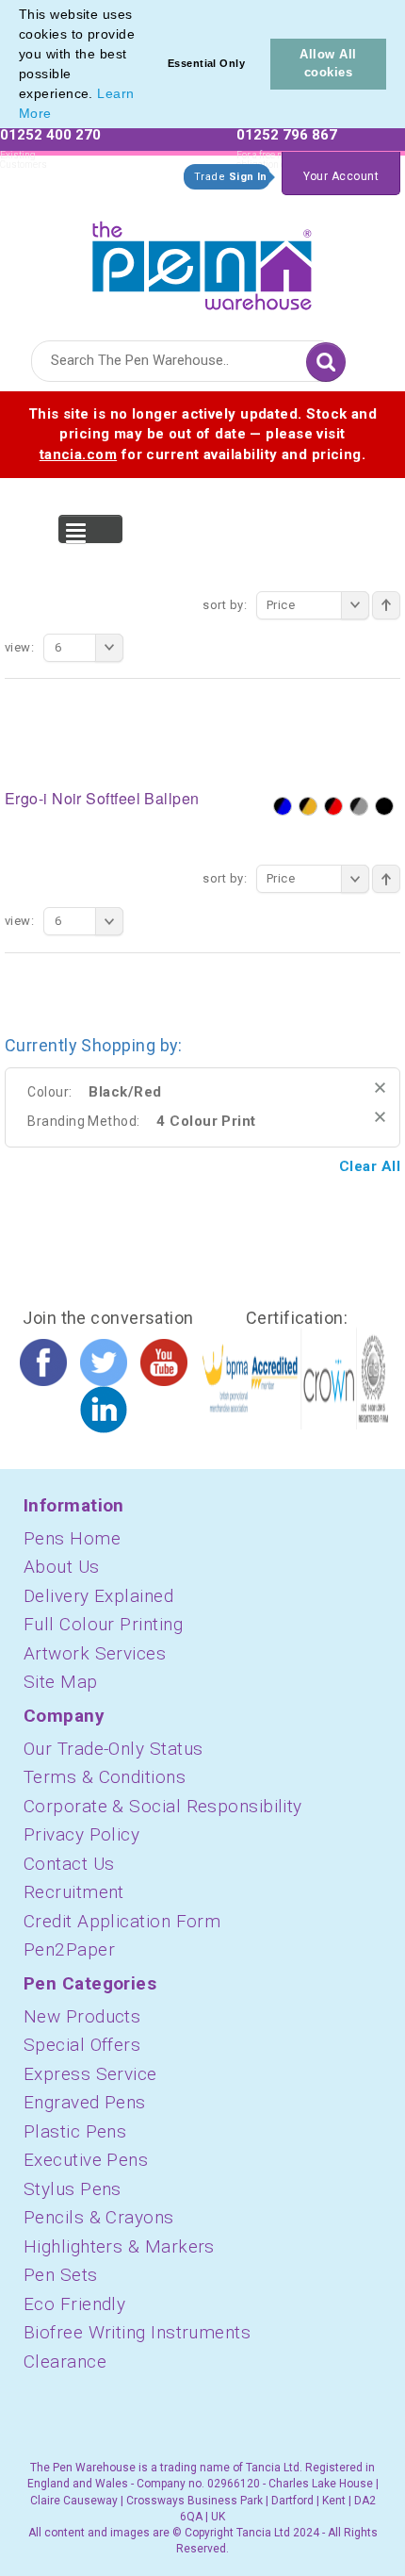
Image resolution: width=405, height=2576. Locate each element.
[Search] (326, 362)
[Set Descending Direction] (386, 605)
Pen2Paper (69, 1949)
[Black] (384, 806)
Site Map (61, 1682)
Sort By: (225, 605)
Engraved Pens (85, 2102)
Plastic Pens (75, 2131)
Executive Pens (86, 2160)
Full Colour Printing (103, 1624)
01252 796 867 (287, 135)
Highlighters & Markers (119, 2246)
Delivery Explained (98, 1596)
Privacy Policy (81, 1834)
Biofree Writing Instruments (137, 2332)
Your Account (341, 176)
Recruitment (74, 1892)
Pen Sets (61, 2275)
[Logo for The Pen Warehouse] (202, 261)
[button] (58, 115)
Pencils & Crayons (99, 2217)
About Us (62, 1567)
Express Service (90, 2074)
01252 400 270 (50, 135)
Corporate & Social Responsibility (163, 1806)
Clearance (65, 2361)
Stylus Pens (73, 2189)
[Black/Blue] (283, 806)
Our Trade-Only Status (113, 1749)
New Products (82, 2016)
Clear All (370, 1166)
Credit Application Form (122, 1921)
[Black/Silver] (359, 806)
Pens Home (72, 1538)
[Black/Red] (333, 806)
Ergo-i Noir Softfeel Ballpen (102, 798)
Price (281, 605)
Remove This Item (380, 1088)
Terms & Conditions (105, 1777)
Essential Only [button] (206, 63)
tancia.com (79, 454)
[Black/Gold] (308, 806)
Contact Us (69, 1864)
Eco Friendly (74, 2304)
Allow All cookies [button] (328, 63)
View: (19, 647)
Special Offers (82, 2045)
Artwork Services (95, 1653)
